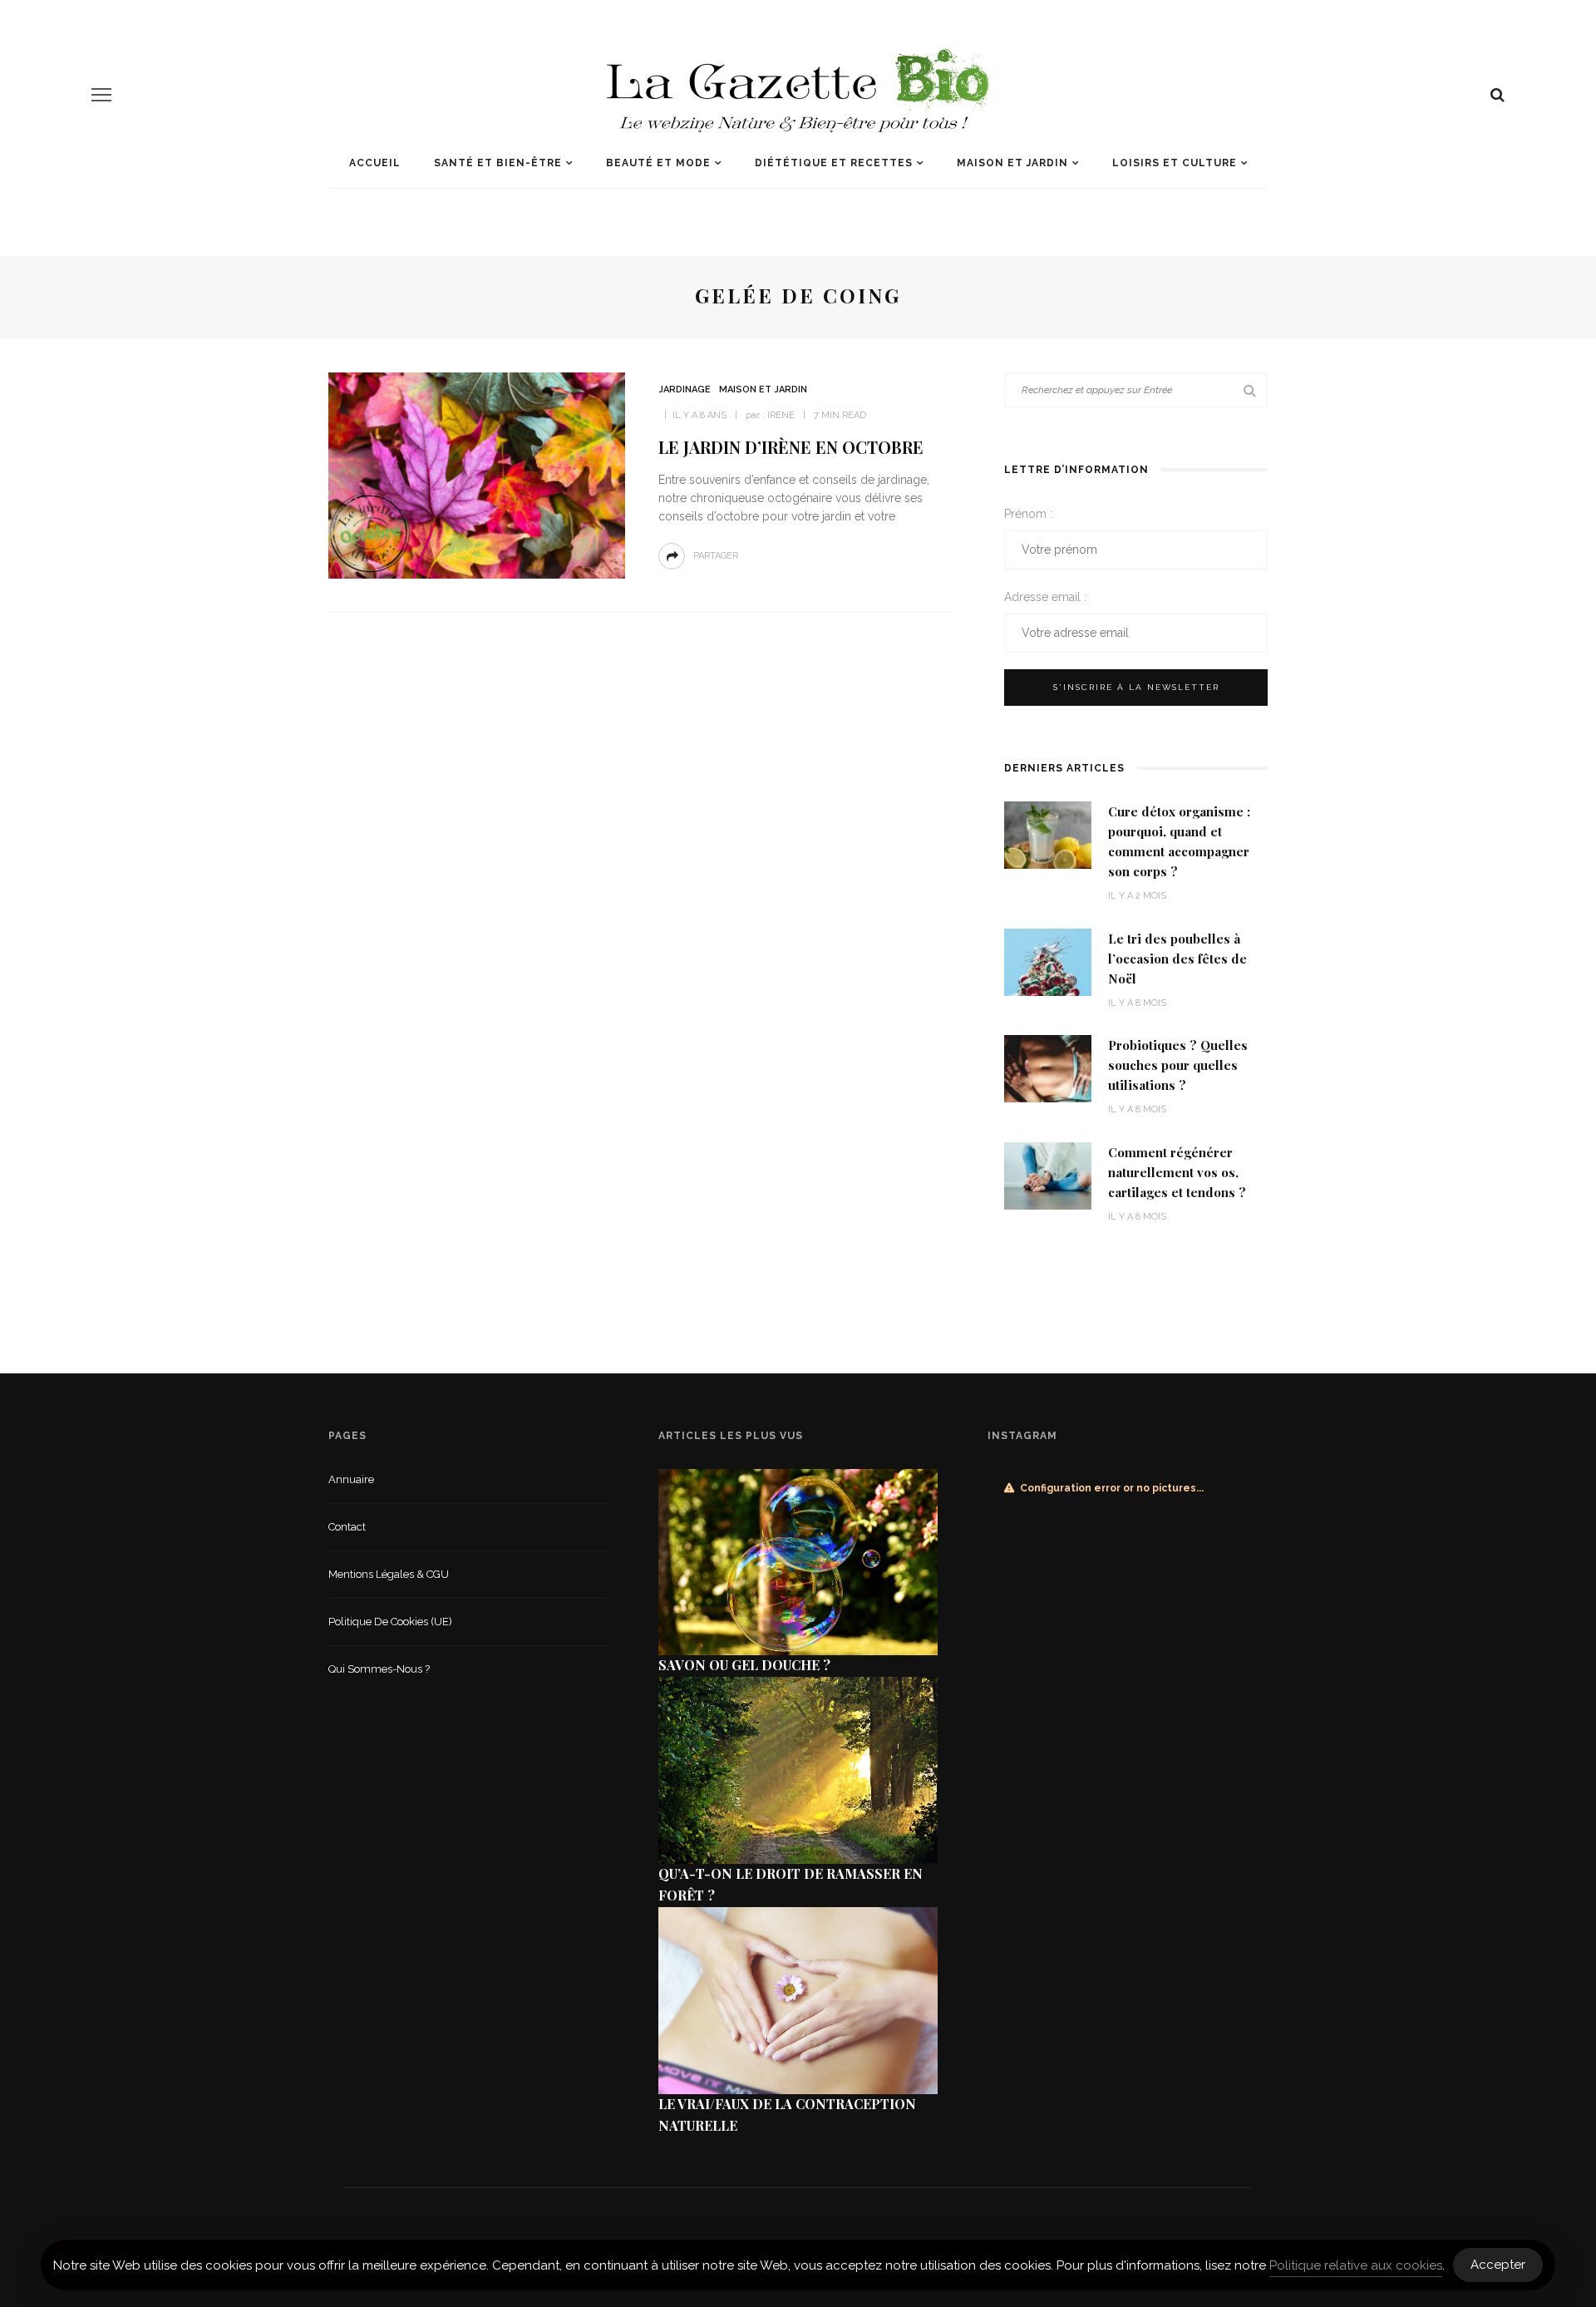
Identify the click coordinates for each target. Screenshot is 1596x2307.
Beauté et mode (658, 163)
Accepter (1498, 2265)
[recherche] (1497, 95)
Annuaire (351, 1479)
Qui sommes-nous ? (379, 1669)
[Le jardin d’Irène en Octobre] (477, 474)
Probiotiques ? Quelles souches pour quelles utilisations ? (1178, 1065)
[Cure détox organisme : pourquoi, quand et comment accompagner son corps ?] (1048, 834)
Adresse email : (1045, 597)
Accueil (375, 163)
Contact (347, 1527)
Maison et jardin (1012, 163)
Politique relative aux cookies (1356, 2265)
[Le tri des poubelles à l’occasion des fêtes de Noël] (1048, 961)
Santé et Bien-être (498, 163)
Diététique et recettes (834, 163)
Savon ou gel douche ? (744, 1665)
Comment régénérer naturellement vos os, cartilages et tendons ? (1177, 1172)
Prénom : (1028, 514)
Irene (781, 415)
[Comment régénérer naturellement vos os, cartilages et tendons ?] (1048, 1174)
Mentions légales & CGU (389, 1574)
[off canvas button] (101, 95)
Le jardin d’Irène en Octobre (791, 447)
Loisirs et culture (1175, 163)
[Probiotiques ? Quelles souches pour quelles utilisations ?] (1048, 1068)
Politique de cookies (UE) (390, 1622)
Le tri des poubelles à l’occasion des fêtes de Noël (1177, 959)
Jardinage (685, 389)
